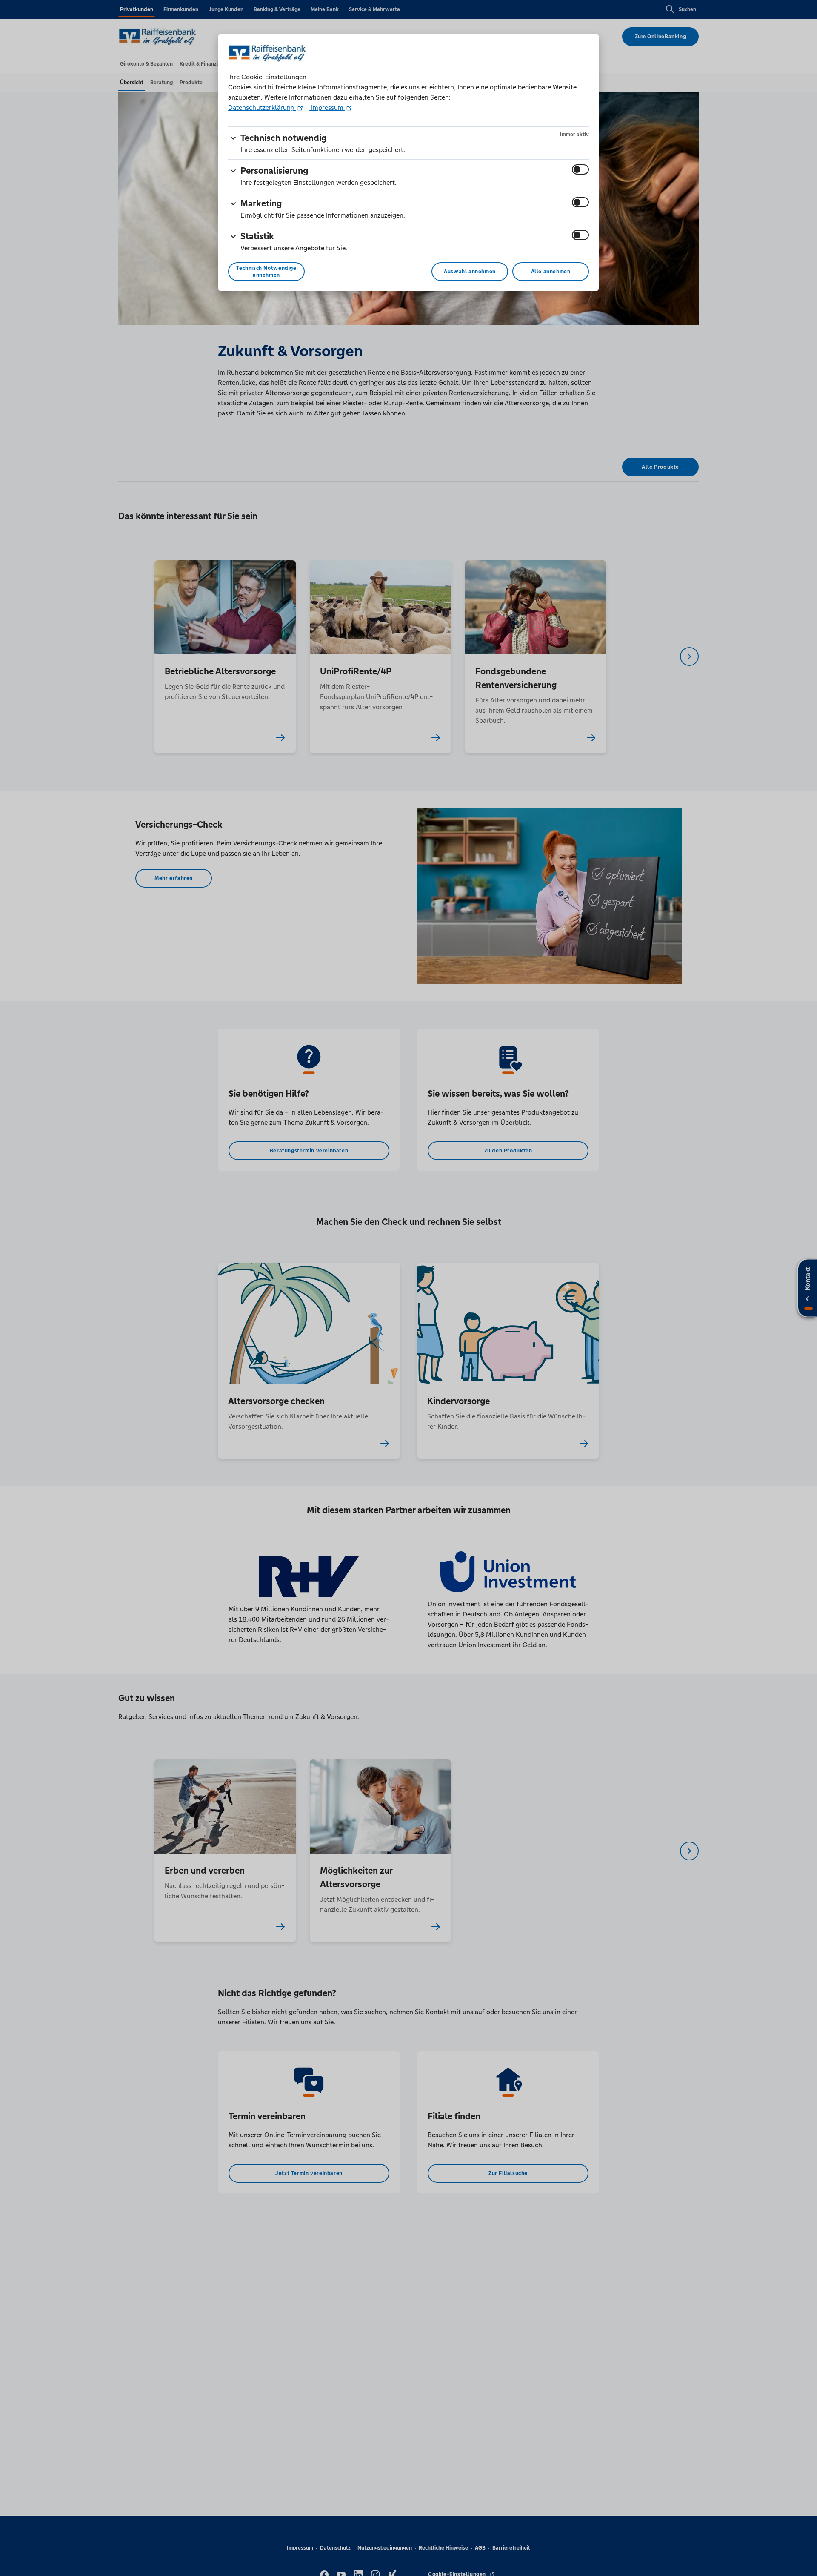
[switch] (580, 169)
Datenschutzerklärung (262, 107)
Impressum (327, 107)
